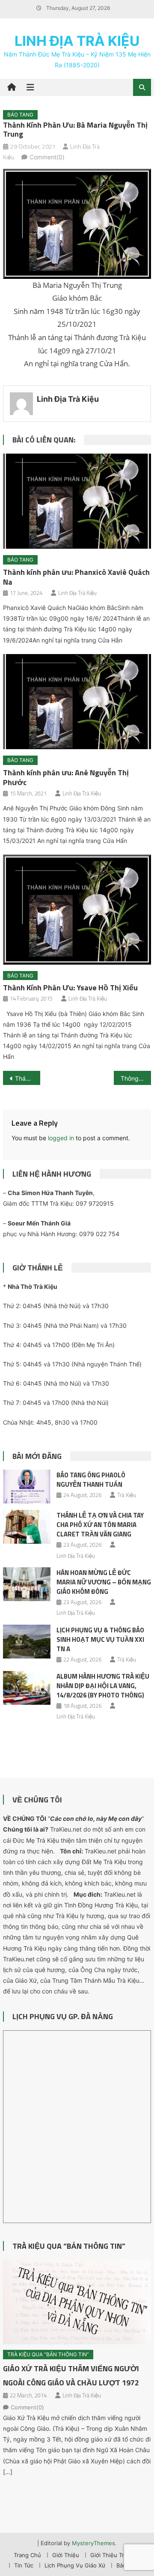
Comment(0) (47, 157)
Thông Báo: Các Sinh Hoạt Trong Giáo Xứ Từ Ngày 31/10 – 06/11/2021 (136, 1078)
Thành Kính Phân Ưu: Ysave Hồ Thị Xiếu (70, 988)
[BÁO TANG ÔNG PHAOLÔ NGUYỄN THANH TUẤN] (27, 1487)
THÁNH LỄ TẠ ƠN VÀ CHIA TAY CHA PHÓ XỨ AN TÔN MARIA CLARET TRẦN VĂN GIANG (100, 1525)
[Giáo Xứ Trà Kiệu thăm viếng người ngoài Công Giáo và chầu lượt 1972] (77, 2302)
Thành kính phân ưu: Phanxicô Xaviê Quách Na (76, 577)
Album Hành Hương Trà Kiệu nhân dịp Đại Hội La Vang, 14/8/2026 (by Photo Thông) (103, 1686)
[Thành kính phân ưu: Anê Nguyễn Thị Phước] (77, 702)
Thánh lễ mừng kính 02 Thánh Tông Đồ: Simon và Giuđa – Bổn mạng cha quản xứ (27, 1078)
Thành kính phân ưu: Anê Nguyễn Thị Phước (66, 777)
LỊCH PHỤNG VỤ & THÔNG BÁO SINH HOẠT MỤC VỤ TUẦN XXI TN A (100, 1639)
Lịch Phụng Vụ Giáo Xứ (75, 2565)
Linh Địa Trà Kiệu (77, 41)
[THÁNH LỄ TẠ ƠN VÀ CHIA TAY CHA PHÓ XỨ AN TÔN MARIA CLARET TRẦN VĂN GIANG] (27, 1527)
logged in (61, 1138)
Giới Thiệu (66, 2555)
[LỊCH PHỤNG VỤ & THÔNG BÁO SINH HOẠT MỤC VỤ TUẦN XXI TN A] (27, 1642)
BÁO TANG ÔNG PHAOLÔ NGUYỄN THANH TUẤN (91, 1480)
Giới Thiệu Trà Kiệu (115, 2555)
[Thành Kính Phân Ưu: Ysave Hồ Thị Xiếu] (77, 909)
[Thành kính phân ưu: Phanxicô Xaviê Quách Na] (77, 501)
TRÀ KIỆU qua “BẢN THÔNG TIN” (69, 2246)
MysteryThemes (93, 2543)
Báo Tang (20, 115)
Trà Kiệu (127, 1495)
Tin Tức (24, 2565)
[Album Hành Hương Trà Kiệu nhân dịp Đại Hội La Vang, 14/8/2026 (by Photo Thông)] (27, 1688)
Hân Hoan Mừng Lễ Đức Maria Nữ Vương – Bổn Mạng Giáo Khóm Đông (104, 1582)
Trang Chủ (27, 2555)
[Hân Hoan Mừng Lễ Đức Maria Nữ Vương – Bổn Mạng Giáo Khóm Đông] (27, 1584)
